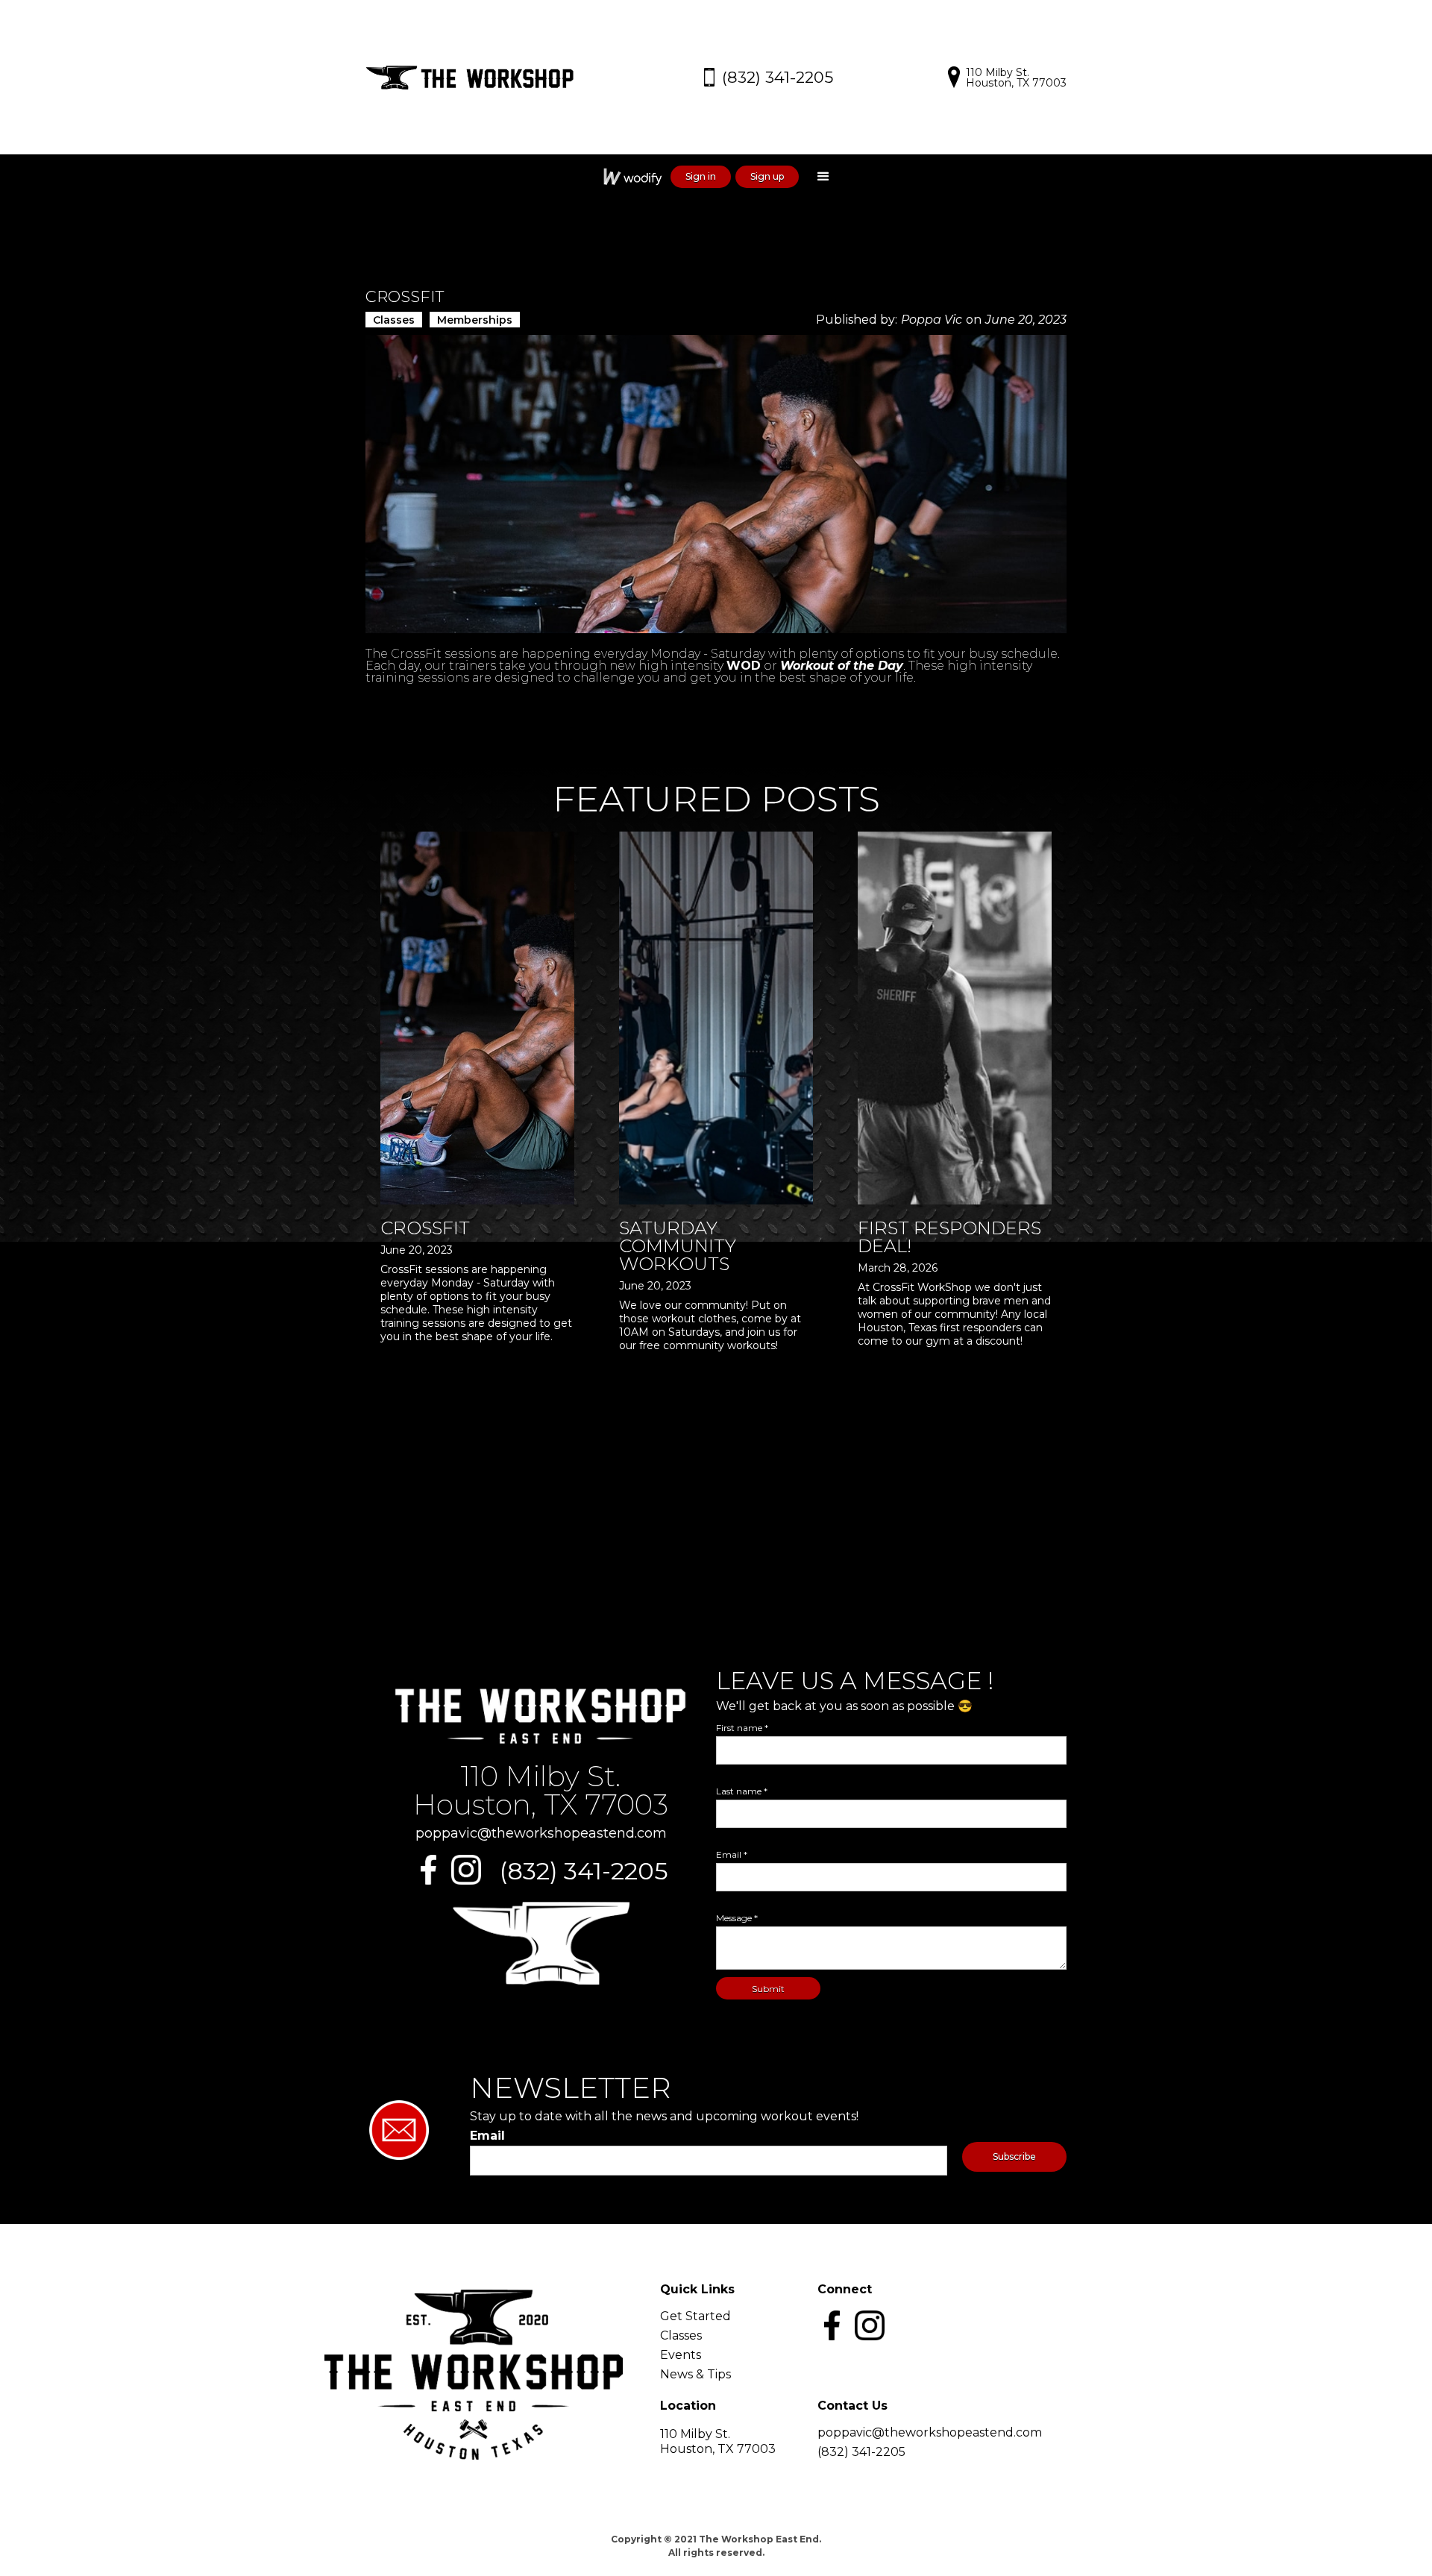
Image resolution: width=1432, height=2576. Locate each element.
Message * (737, 1918)
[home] (477, 78)
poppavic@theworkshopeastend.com (541, 1833)
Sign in (701, 176)
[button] (823, 177)
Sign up (767, 176)
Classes (681, 2336)
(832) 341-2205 (584, 1871)
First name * (742, 1728)
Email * (732, 1855)
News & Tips (695, 2375)
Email (487, 2136)
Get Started (695, 2316)
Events (681, 2355)
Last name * (742, 1791)
